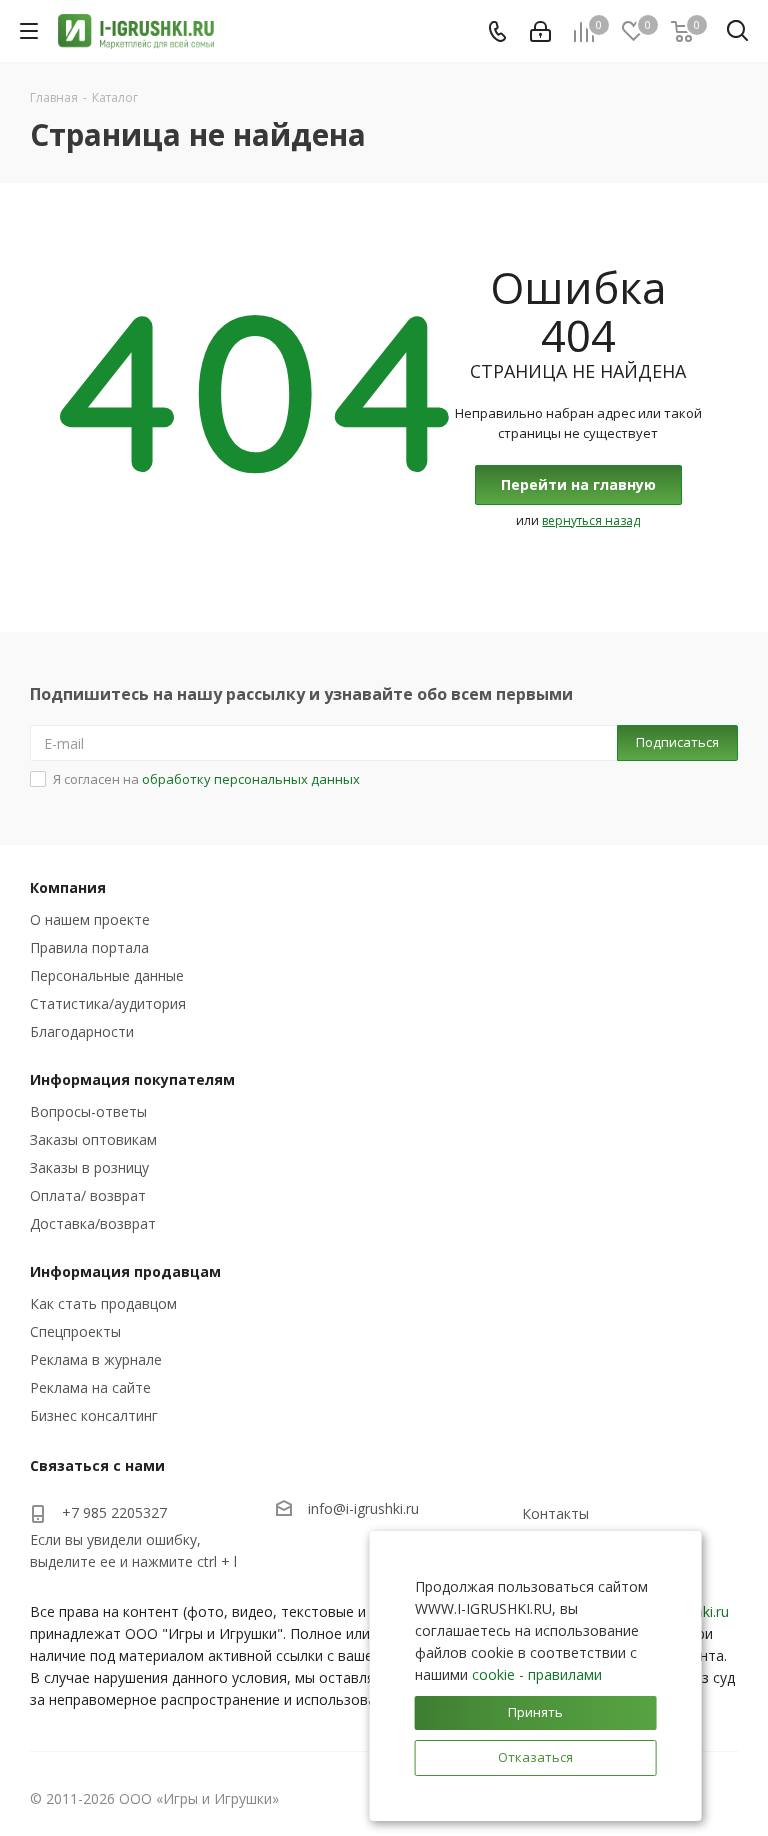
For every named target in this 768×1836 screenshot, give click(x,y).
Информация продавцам (125, 1271)
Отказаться (535, 1757)
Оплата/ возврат (88, 1195)
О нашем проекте (90, 919)
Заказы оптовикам (93, 1139)
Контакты (555, 1513)
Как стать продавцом (103, 1303)
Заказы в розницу (89, 1167)
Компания (68, 887)
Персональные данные (107, 975)
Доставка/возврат (93, 1223)
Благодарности (82, 1031)
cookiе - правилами (537, 1674)
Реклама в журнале (96, 1359)
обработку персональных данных (251, 779)
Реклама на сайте (90, 1387)
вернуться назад (591, 520)
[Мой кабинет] (540, 31)
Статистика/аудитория (108, 1003)
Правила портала (89, 947)
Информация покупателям (132, 1079)
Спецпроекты (75, 1331)
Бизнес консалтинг (94, 1415)
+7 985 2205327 (114, 1512)
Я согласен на (206, 779)
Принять (535, 1712)
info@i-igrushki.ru (363, 1508)
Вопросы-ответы (88, 1111)
